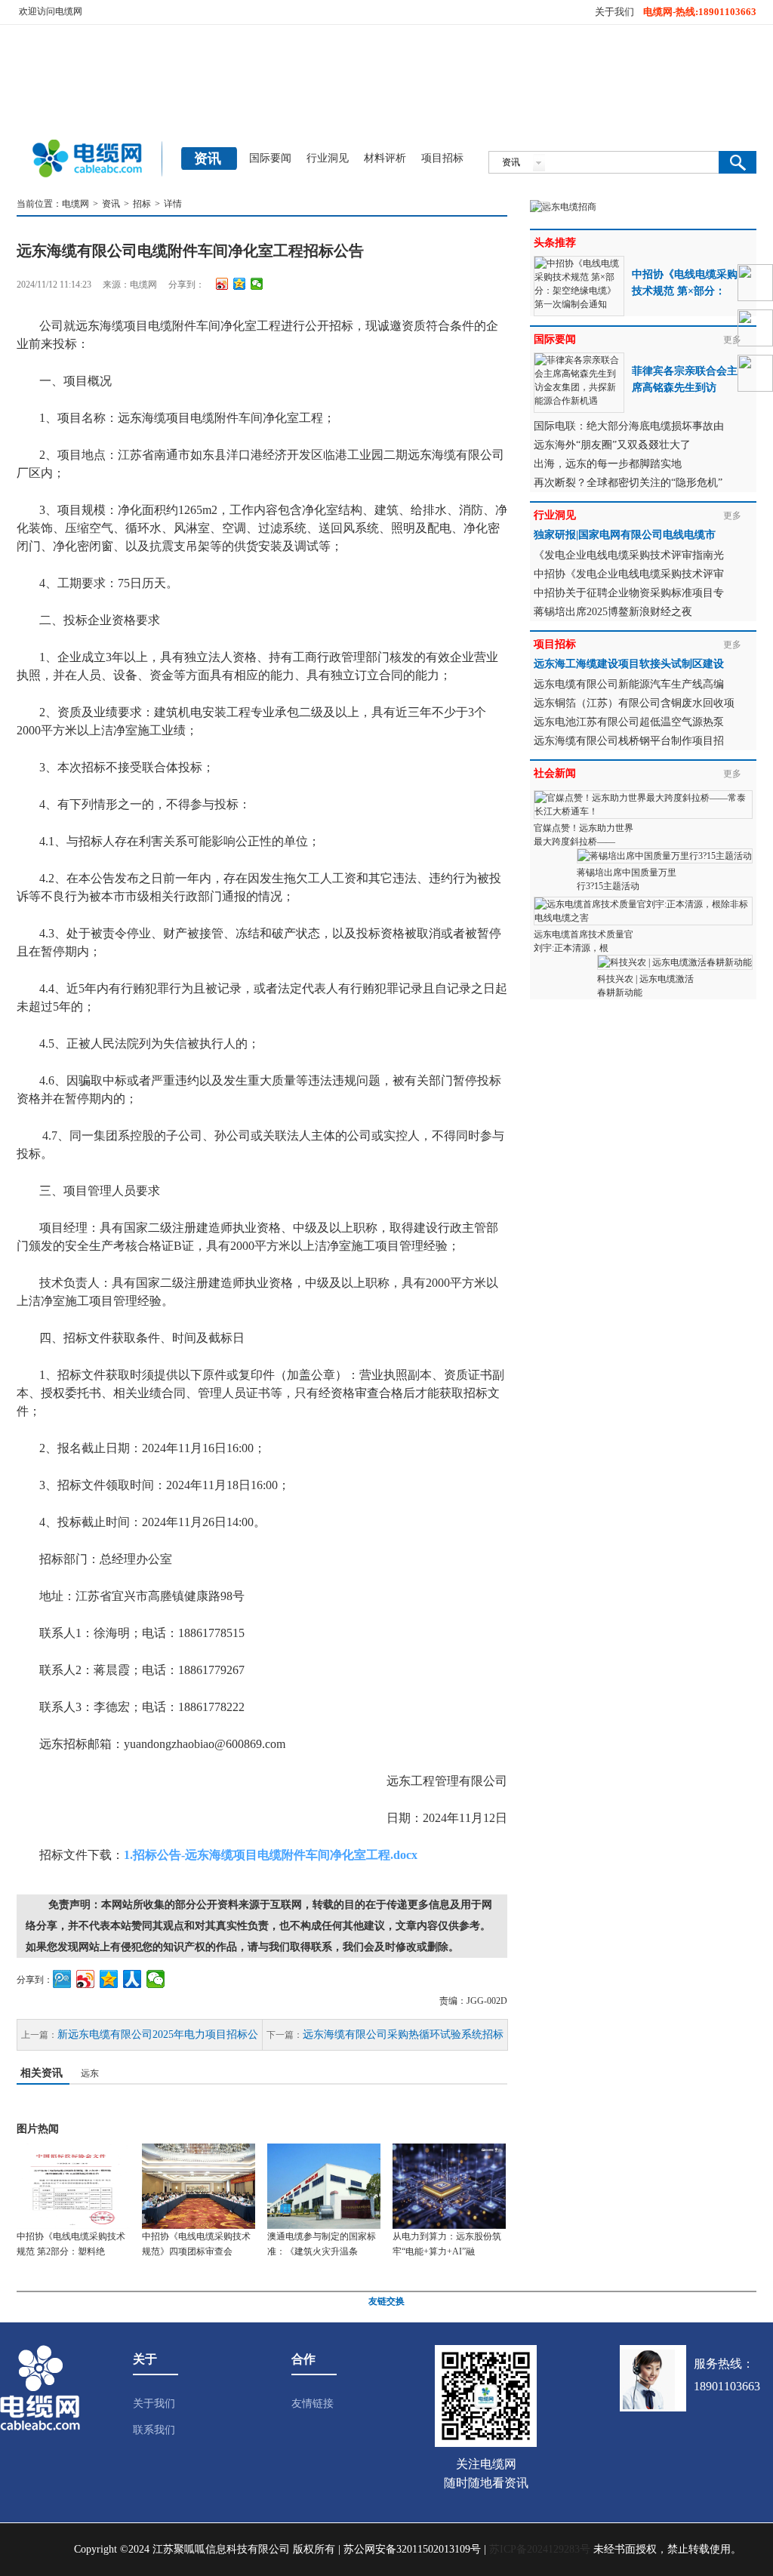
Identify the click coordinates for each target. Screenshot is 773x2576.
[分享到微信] (257, 284)
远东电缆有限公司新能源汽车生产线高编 (629, 684)
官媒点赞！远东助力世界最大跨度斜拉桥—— (584, 835)
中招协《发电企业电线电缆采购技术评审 (629, 574)
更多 (732, 516)
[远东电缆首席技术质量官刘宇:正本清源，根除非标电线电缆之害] (643, 903)
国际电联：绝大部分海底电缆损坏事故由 (629, 426)
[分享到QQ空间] (240, 284)
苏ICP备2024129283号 (540, 2549)
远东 (90, 2073)
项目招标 (442, 158)
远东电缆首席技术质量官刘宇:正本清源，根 (584, 941)
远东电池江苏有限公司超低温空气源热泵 (629, 722)
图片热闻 (38, 2129)
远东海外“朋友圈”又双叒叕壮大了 (612, 445)
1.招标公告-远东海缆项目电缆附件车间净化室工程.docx (271, 1855)
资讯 (111, 204)
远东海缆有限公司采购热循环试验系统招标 (403, 2034)
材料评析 (385, 158)
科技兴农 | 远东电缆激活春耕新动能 (645, 986)
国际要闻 (270, 158)
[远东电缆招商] (563, 207)
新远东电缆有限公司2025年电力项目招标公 (158, 2034)
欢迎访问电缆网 (51, 11)
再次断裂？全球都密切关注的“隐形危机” (628, 483)
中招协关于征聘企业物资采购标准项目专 (629, 593)
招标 (142, 204)
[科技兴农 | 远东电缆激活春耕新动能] (675, 962)
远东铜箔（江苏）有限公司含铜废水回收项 (634, 703)
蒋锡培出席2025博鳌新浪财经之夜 (613, 612)
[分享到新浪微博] (222, 284)
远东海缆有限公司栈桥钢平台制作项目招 (629, 741)
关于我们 (614, 12)
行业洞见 (328, 158)
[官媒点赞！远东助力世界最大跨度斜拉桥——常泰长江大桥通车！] (643, 797)
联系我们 (154, 2430)
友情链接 (313, 2404)
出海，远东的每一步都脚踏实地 (608, 464)
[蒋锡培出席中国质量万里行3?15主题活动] (665, 855)
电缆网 (75, 204)
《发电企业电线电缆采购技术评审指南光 (629, 555)
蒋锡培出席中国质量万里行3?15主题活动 (627, 879)
